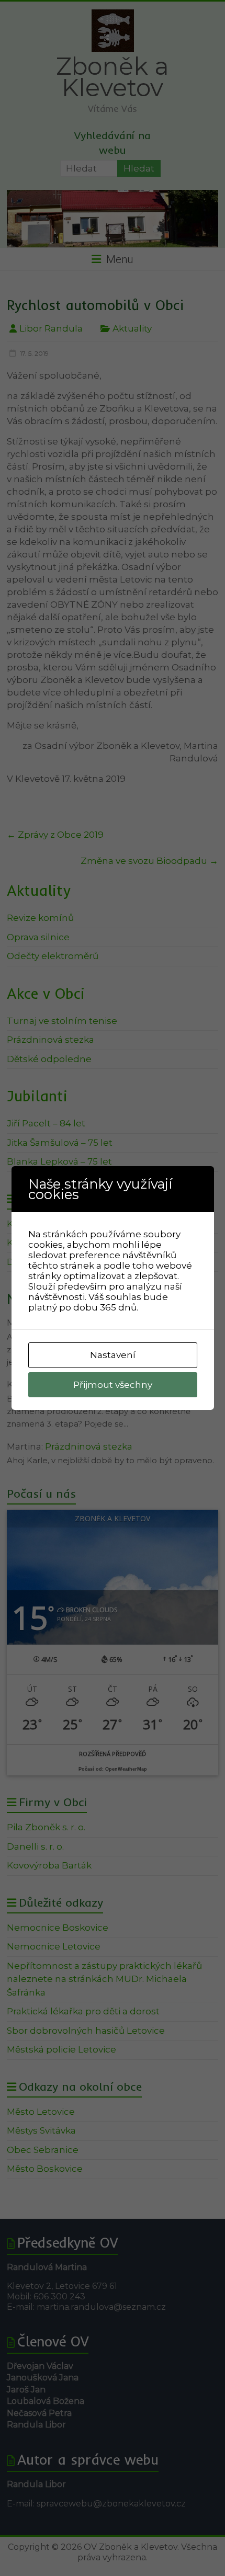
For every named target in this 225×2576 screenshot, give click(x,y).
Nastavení (113, 1355)
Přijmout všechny (113, 1385)
